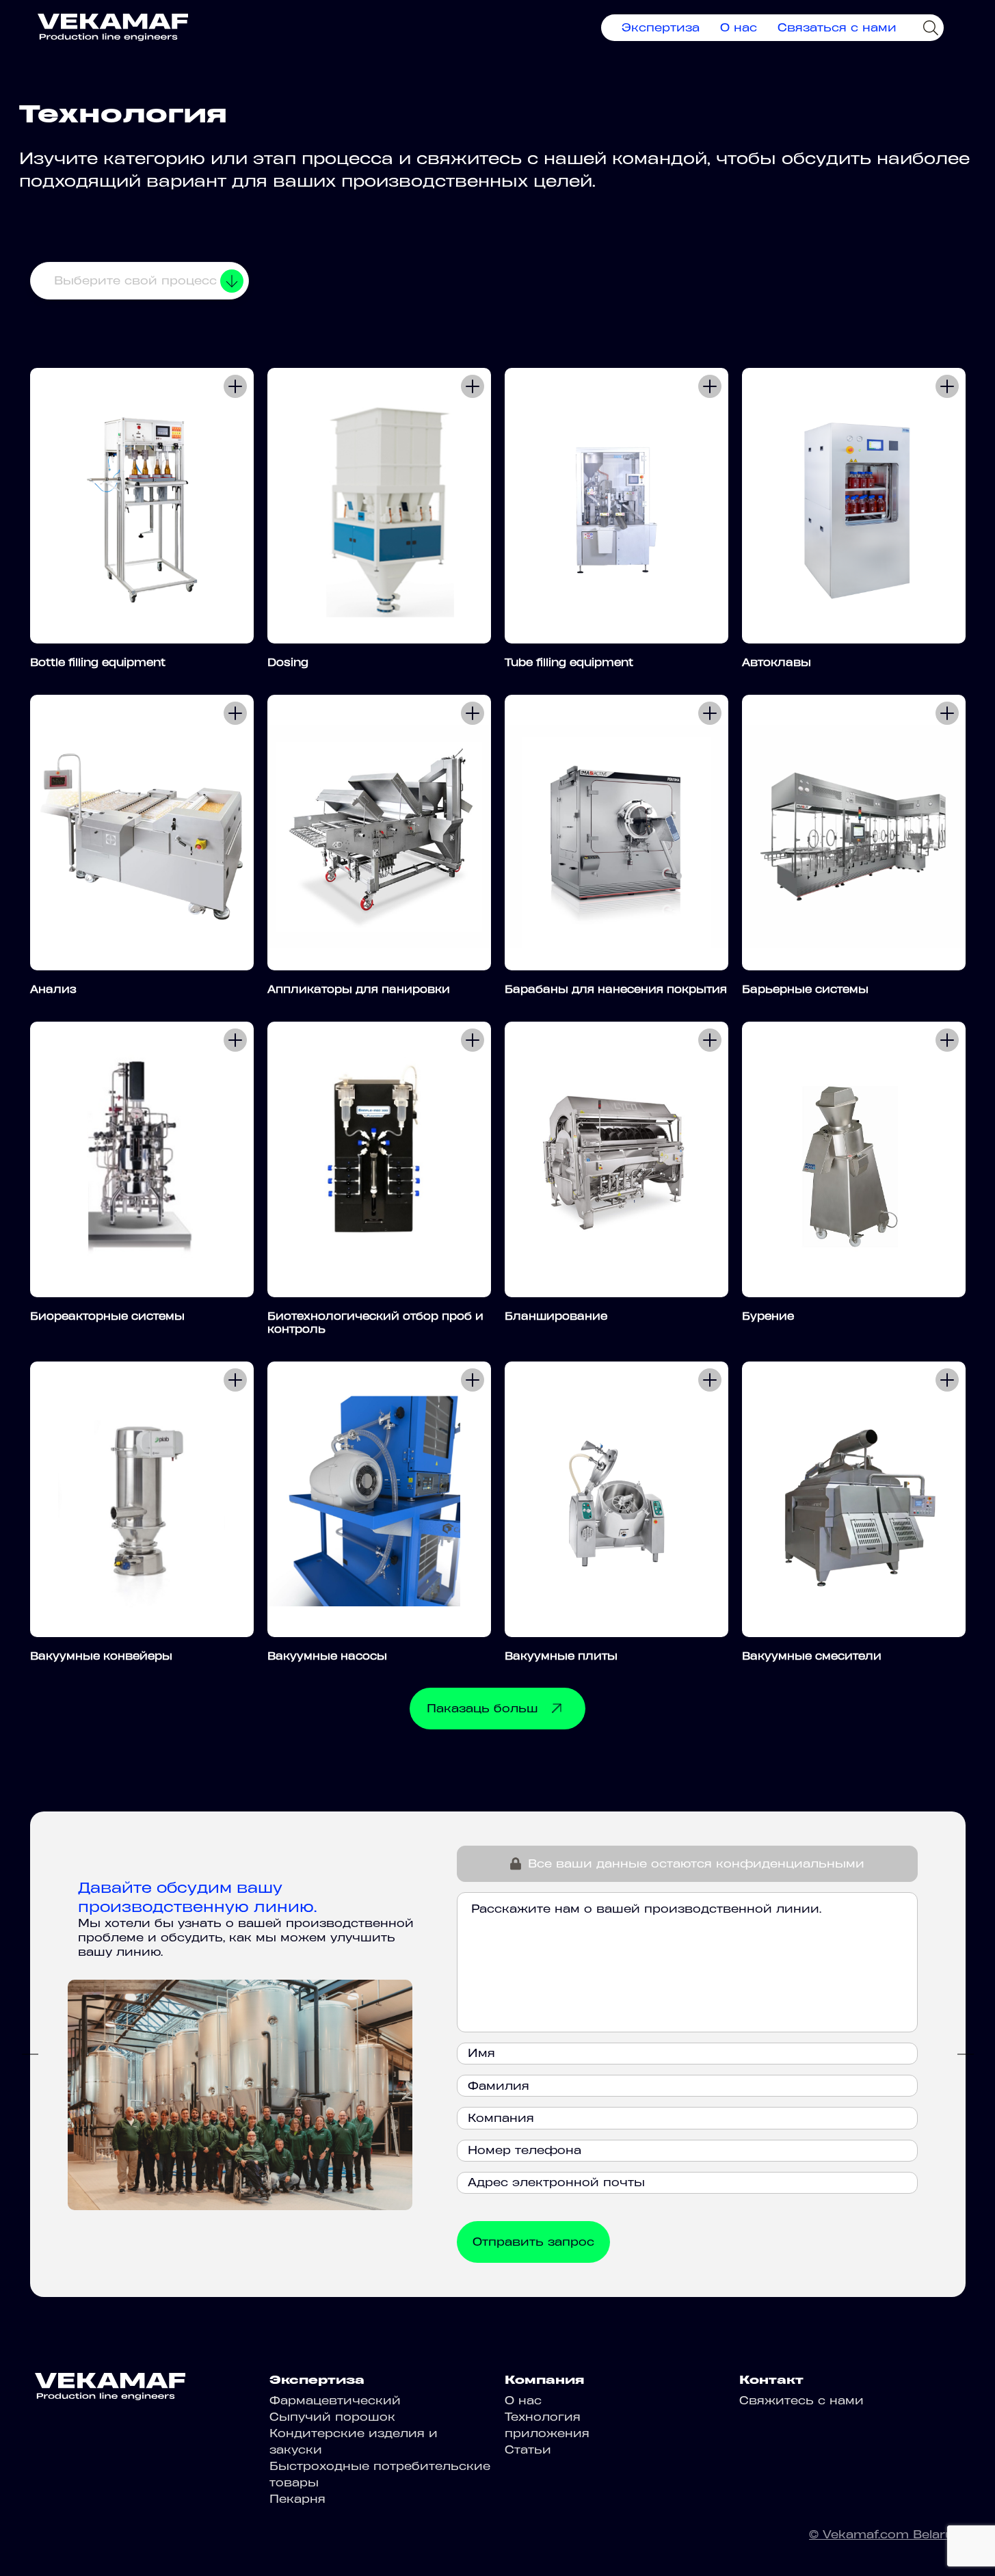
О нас (739, 27)
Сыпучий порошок (332, 2417)
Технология (543, 2417)
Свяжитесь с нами (801, 2400)
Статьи (528, 2449)
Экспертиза (661, 27)
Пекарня (297, 2499)
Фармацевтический (335, 2400)
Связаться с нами (837, 27)
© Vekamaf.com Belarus (885, 2534)
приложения (547, 2433)
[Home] (113, 27)
